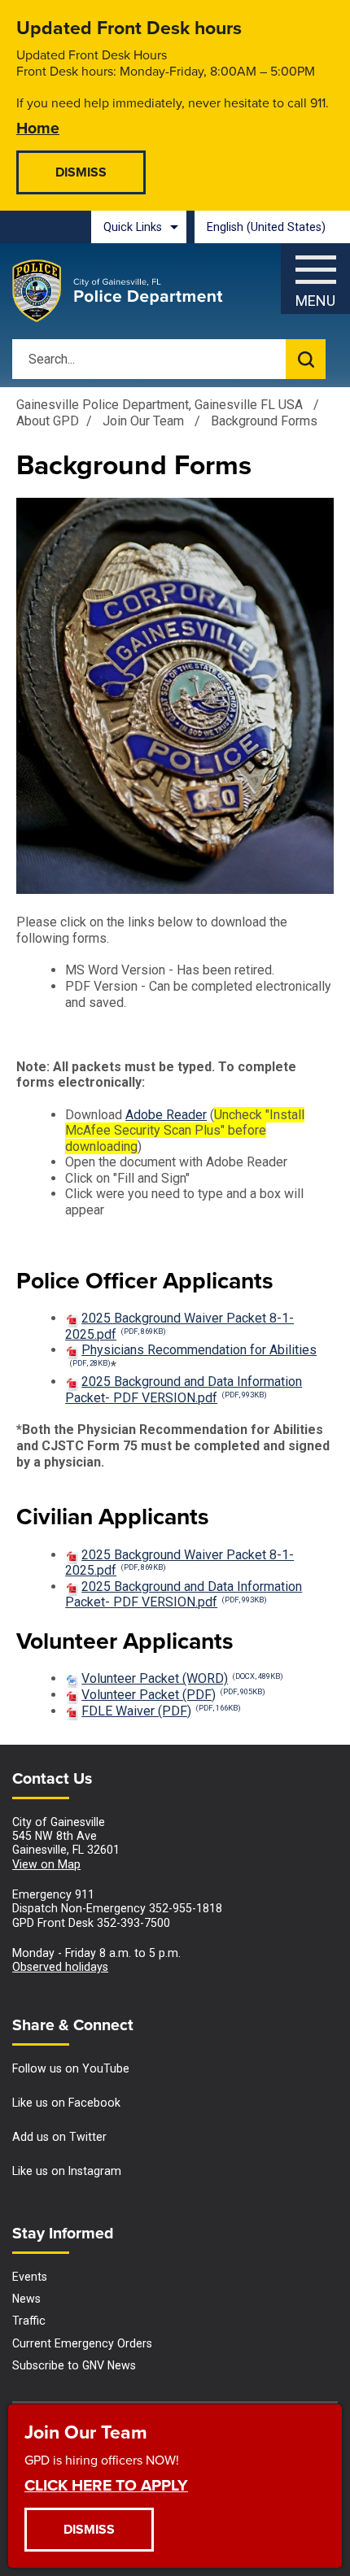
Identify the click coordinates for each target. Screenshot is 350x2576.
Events (30, 2277)
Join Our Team (145, 421)
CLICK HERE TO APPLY (106, 2484)
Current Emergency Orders (82, 2343)
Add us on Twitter (59, 2137)
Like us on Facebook (66, 2103)
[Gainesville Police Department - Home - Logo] (118, 291)
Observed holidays (60, 1967)
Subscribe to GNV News (74, 2365)
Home (38, 127)
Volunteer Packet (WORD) (182, 1678)
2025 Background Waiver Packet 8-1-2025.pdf (179, 1563)
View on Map (46, 1864)
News (26, 2299)
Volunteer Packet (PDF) (173, 1695)
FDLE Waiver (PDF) (161, 1711)
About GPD (48, 421)
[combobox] (272, 227)
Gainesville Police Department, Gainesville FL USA (160, 405)
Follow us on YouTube (71, 2068)
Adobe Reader (166, 1115)
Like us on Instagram (67, 2171)
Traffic (29, 2321)
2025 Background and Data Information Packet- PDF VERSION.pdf (184, 1390)
